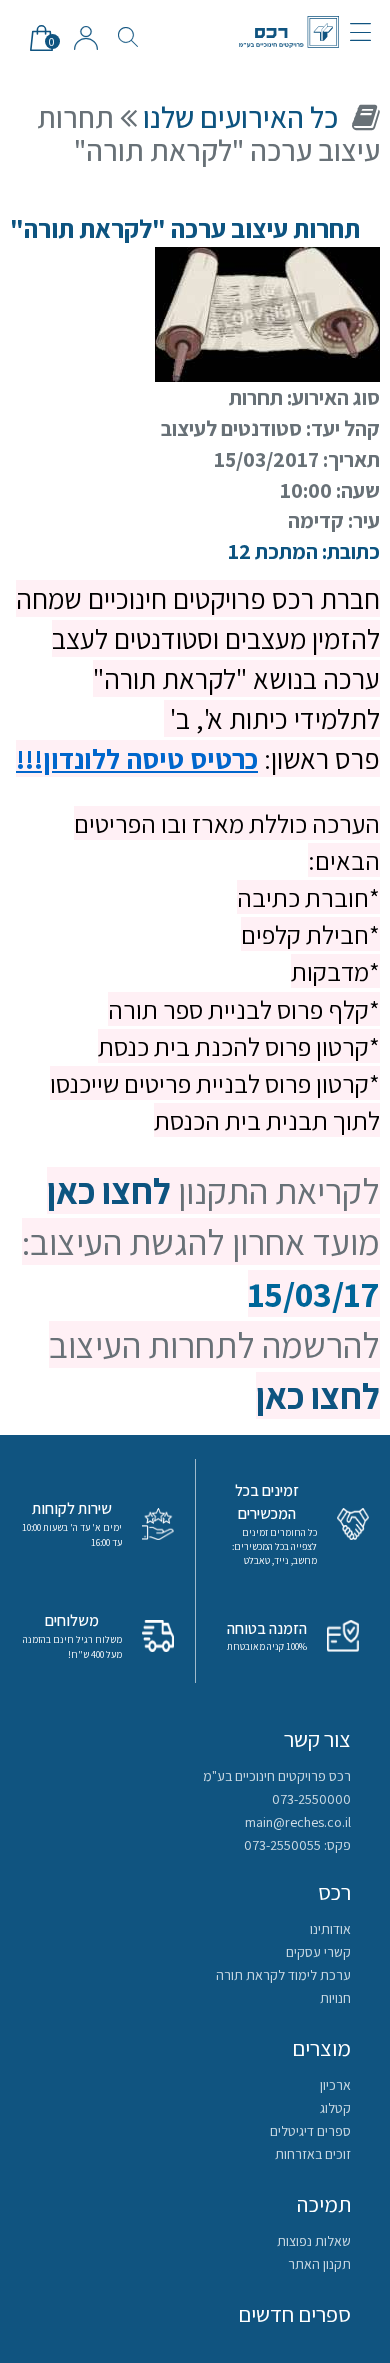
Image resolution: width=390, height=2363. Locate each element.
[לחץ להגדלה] (267, 312)
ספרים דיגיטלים (310, 2131)
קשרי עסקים (318, 1952)
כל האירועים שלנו (240, 117)
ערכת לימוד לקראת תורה (283, 1975)
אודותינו (330, 1929)
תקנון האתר (319, 2264)
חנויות (335, 1998)
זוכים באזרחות (313, 2154)
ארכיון (335, 2085)
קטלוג (335, 2108)
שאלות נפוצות (314, 2241)
